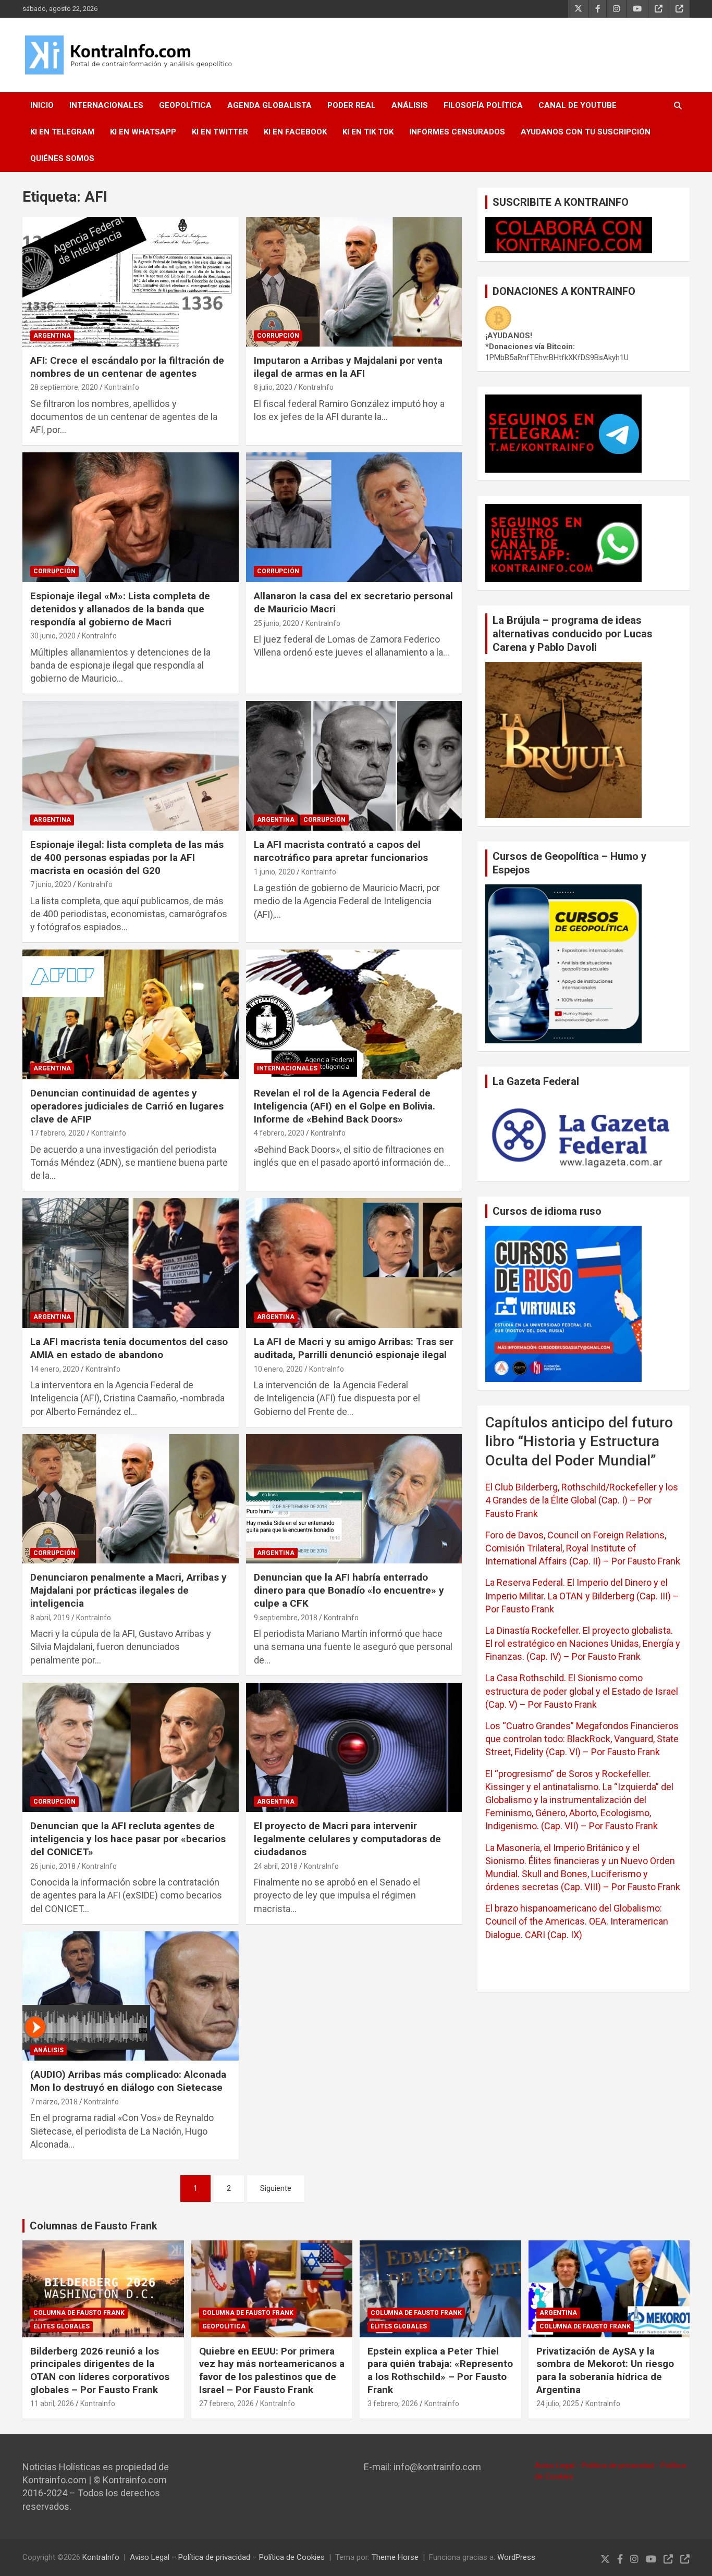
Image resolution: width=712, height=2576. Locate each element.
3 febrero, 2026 (393, 2404)
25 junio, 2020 (277, 623)
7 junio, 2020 (51, 884)
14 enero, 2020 (55, 1369)
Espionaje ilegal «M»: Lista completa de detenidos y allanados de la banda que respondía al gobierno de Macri (120, 609)
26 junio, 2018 (53, 1866)
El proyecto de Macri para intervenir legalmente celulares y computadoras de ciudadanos (347, 1839)
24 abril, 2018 (276, 1866)
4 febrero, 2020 (279, 1133)
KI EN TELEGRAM (62, 132)
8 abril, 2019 (50, 1618)
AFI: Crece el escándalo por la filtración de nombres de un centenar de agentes (127, 367)
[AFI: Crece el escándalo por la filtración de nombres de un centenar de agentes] (131, 281)
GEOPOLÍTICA (185, 105)
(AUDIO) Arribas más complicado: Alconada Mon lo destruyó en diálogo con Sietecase (128, 2081)
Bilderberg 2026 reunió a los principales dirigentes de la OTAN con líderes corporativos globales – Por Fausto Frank (100, 2370)
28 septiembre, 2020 (64, 387)
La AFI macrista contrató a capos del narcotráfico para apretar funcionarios (341, 851)
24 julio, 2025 (558, 2404)
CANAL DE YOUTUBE (578, 105)
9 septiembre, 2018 (286, 1618)
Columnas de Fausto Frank (94, 2226)
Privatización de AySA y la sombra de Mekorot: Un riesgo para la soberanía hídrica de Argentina (605, 2370)
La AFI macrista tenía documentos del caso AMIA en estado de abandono (129, 1348)
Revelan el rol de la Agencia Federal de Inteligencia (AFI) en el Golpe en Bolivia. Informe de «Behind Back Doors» (345, 1106)
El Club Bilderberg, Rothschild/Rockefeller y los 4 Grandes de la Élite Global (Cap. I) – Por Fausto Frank (582, 1500)
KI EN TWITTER (220, 132)
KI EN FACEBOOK (295, 132)
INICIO (42, 105)
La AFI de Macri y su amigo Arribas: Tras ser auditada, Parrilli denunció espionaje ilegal (354, 1348)
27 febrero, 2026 (226, 2404)
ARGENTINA (52, 336)
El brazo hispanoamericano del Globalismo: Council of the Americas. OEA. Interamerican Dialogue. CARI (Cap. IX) (577, 1921)
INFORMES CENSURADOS (457, 132)
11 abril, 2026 (52, 2404)
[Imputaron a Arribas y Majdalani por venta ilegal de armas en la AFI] (354, 281)
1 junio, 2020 (274, 872)
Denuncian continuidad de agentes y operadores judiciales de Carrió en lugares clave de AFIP (127, 1106)
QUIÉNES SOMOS (62, 158)
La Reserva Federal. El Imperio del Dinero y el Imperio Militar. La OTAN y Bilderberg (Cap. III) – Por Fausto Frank (582, 1595)
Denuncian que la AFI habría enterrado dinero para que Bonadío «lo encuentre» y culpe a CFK (349, 1590)
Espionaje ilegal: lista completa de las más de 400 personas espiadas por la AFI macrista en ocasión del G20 (127, 857)
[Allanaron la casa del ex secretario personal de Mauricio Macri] (354, 517)
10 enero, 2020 (278, 1369)
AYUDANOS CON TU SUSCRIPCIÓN (586, 132)
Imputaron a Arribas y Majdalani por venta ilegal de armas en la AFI (348, 367)
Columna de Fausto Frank (79, 2313)
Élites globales (62, 2326)
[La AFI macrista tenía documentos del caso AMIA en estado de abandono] (131, 1263)
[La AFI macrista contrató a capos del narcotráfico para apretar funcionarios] (354, 766)
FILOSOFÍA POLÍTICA (483, 105)
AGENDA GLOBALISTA (269, 105)
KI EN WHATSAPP (143, 132)
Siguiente (276, 2188)
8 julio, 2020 (273, 387)
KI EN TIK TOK (368, 132)
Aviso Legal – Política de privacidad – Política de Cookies (227, 2557)
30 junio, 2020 (53, 636)
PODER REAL (352, 105)
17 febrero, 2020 (58, 1133)
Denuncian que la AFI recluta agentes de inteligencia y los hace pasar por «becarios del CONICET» (128, 1839)
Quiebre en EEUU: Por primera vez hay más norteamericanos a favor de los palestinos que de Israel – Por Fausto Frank (272, 2370)
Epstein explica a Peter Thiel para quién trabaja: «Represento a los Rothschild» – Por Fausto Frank (440, 2370)
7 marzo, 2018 (54, 2102)
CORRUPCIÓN (278, 336)
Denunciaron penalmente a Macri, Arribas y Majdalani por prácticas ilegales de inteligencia (128, 1590)
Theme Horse (395, 2557)
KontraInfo (122, 387)
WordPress (516, 2557)
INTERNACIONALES (106, 105)
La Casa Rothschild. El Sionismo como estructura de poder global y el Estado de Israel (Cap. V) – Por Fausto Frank (582, 1691)
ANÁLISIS (410, 105)
